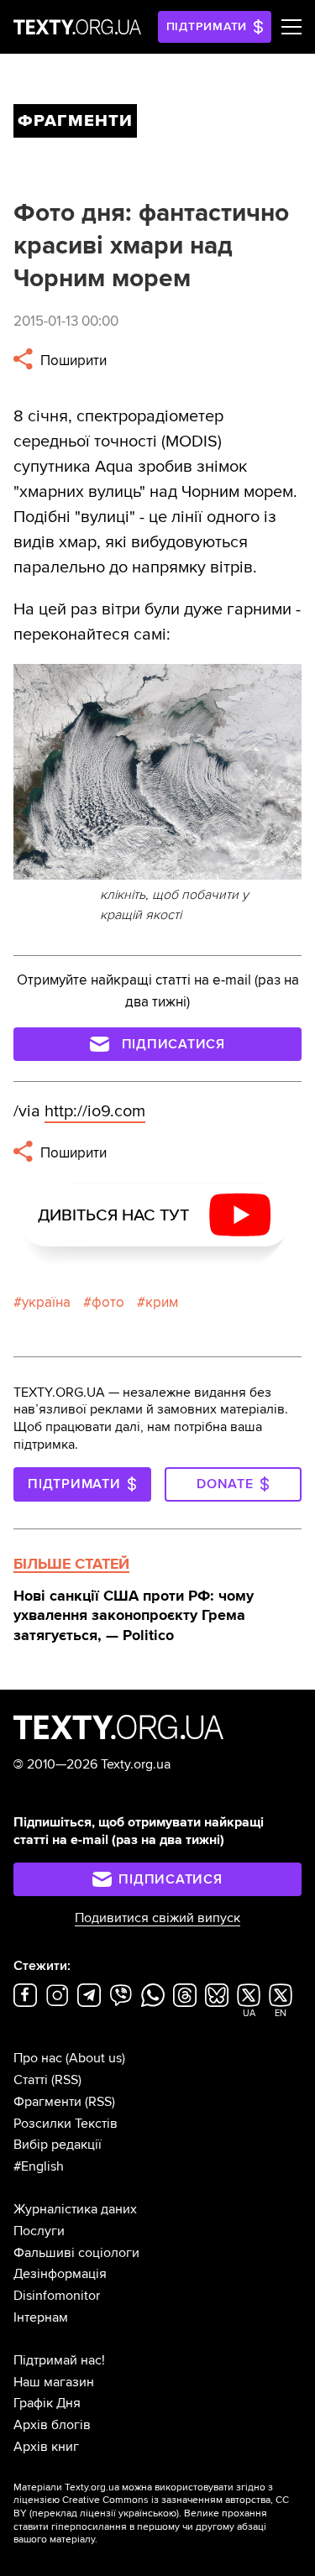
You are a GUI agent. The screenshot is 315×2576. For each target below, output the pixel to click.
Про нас (38, 2058)
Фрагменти (47, 2102)
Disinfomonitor (57, 2296)
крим (162, 1302)
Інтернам (41, 2317)
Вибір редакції (58, 2145)
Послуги (39, 2231)
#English (39, 2166)
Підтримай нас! (59, 2360)
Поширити (72, 361)
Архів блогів (52, 2425)
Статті (31, 2080)
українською (147, 2513)
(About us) (95, 2058)
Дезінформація (60, 2274)
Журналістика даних (75, 2209)
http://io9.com (95, 1111)
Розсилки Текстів (66, 2124)
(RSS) (66, 2080)
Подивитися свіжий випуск (157, 1918)
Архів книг (46, 2447)
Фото (108, 1302)
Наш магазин (54, 2382)
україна (46, 1302)
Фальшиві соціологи (76, 2253)
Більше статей (71, 1564)
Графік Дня (47, 2403)
